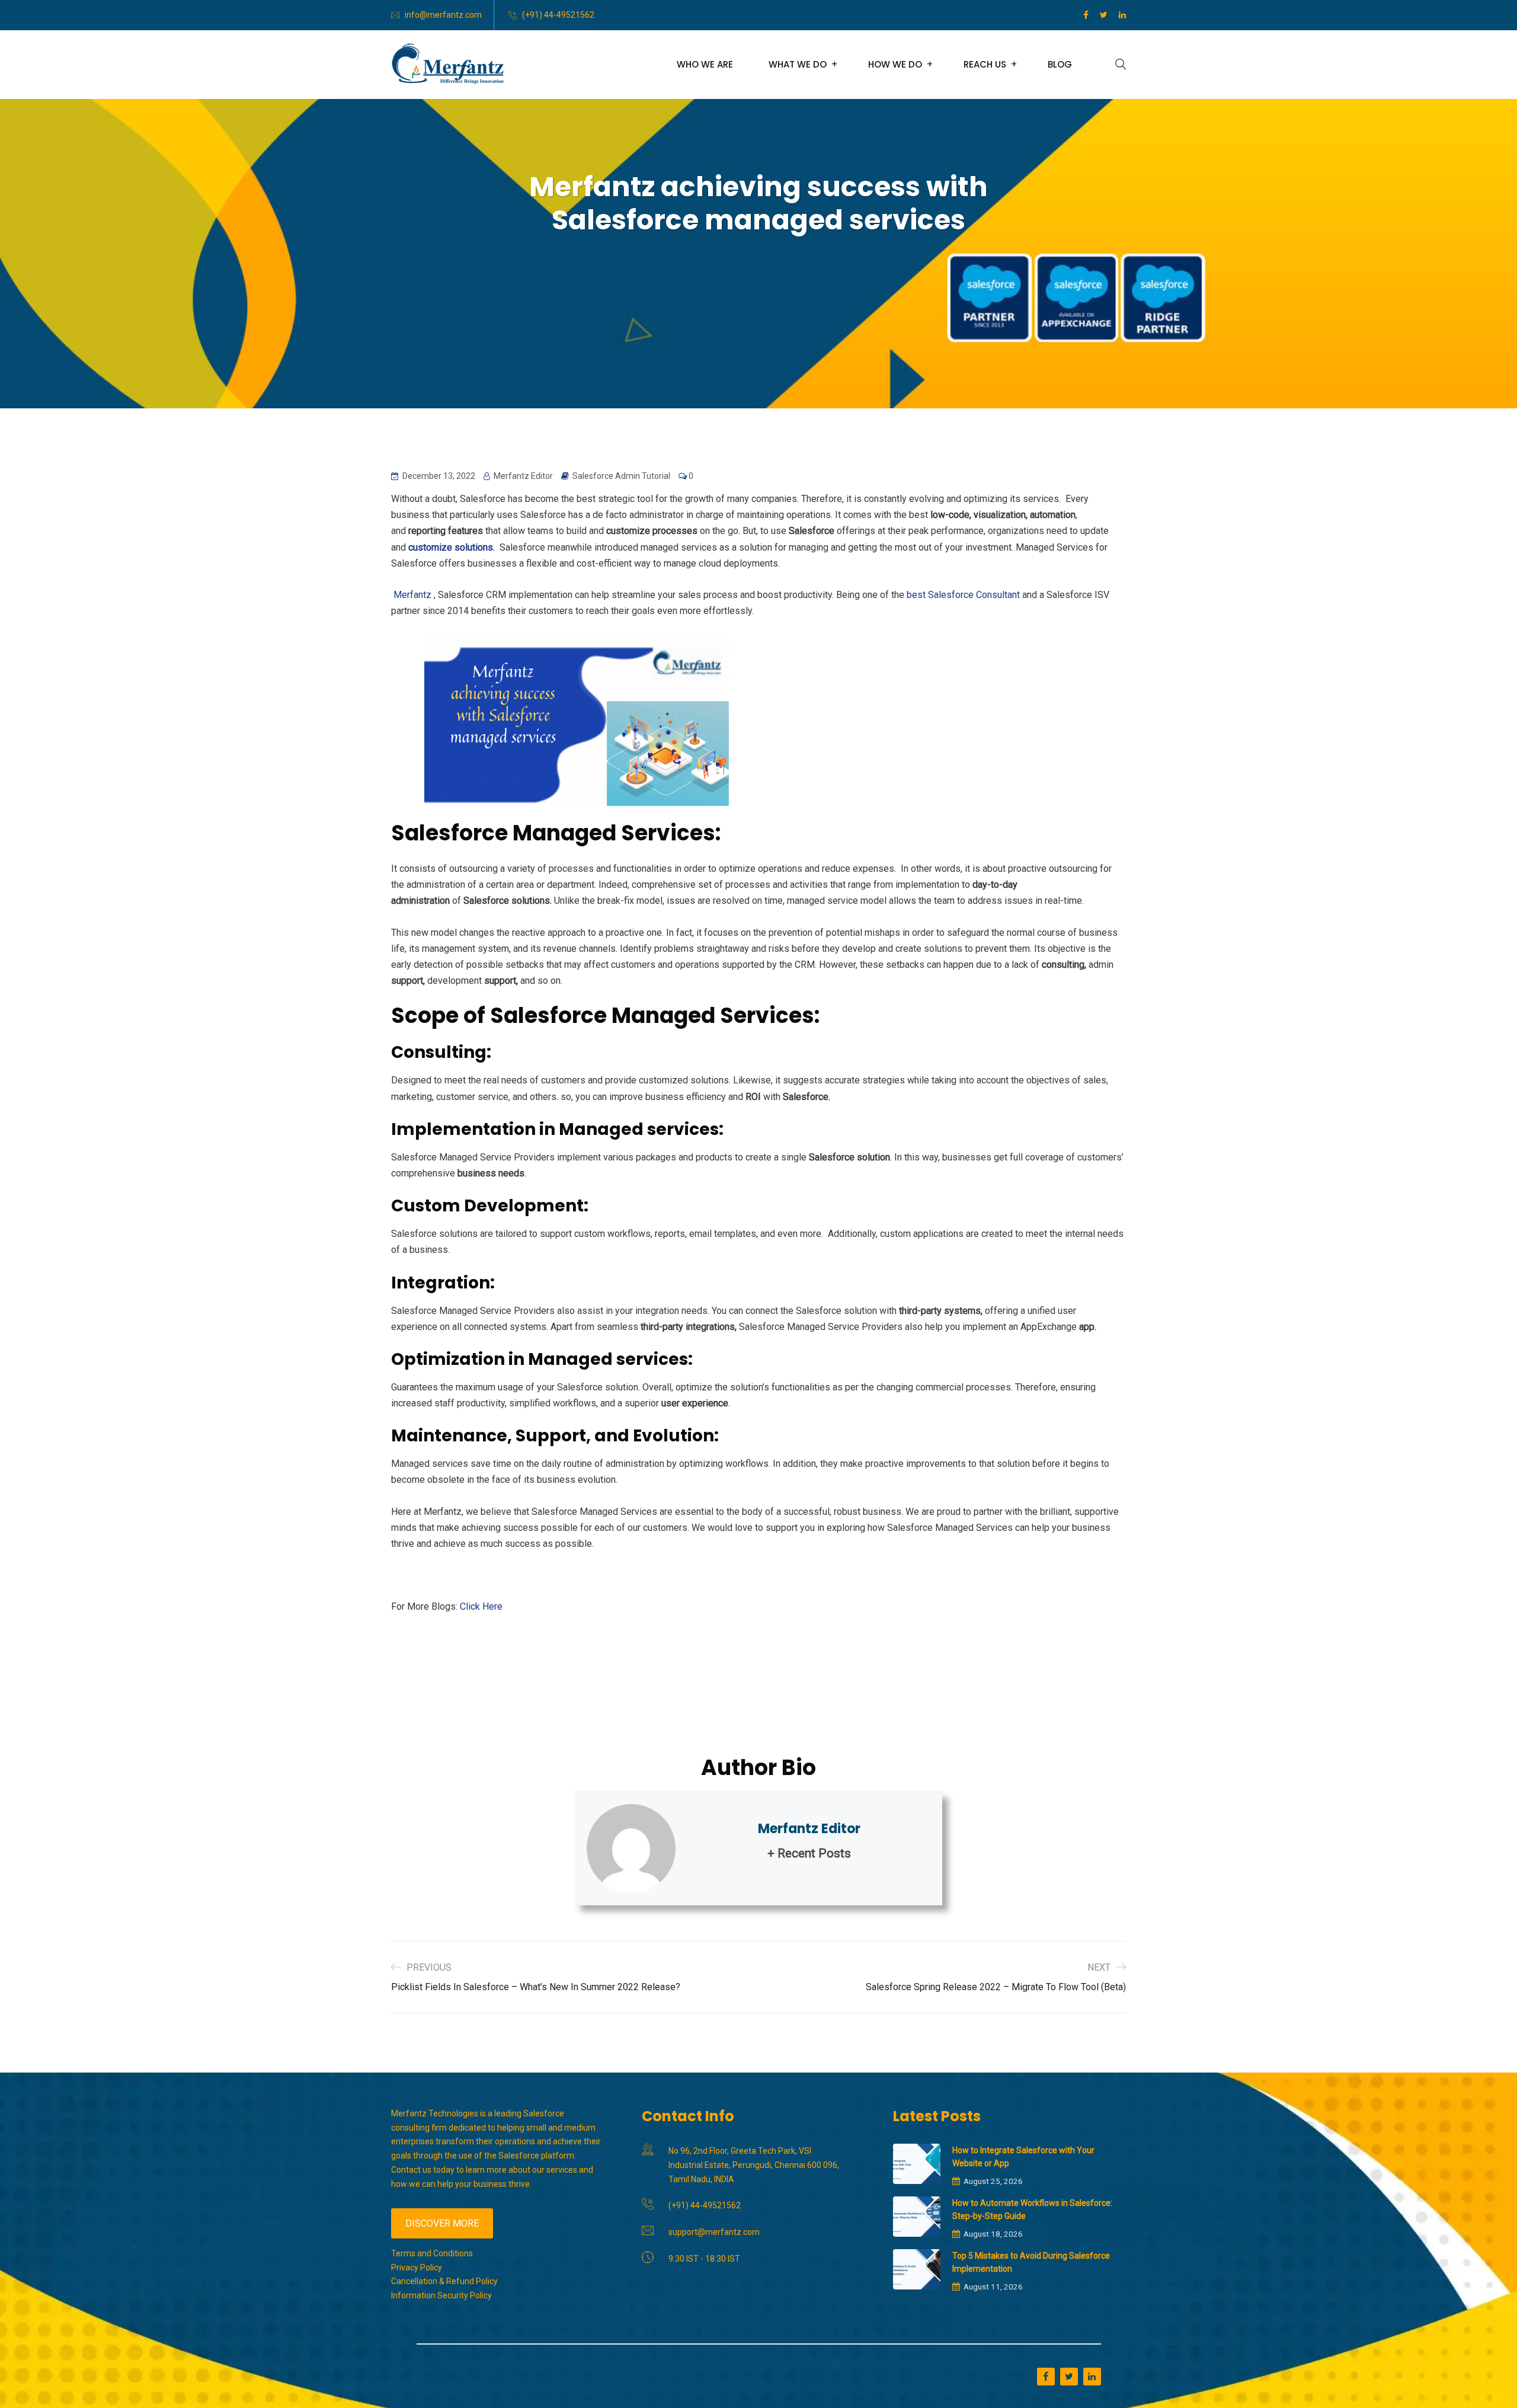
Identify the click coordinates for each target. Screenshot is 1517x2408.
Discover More (442, 2223)
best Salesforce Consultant (963, 595)
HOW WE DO (895, 64)
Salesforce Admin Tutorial (621, 476)
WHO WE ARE (705, 64)
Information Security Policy (441, 2295)
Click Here (481, 1606)
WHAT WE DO (798, 64)
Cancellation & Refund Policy (444, 2281)
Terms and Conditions (432, 2253)
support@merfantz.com (714, 2232)
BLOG (1060, 64)
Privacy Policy (417, 2268)
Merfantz (411, 595)
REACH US (985, 64)
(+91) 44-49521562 (558, 15)
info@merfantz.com (443, 15)
